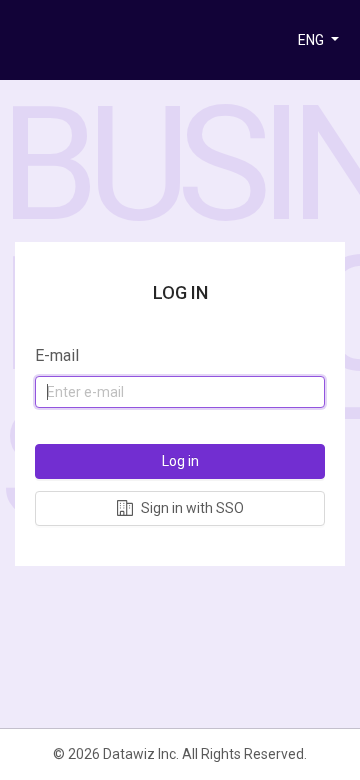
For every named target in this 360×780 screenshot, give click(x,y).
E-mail (57, 355)
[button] (318, 40)
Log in (180, 461)
